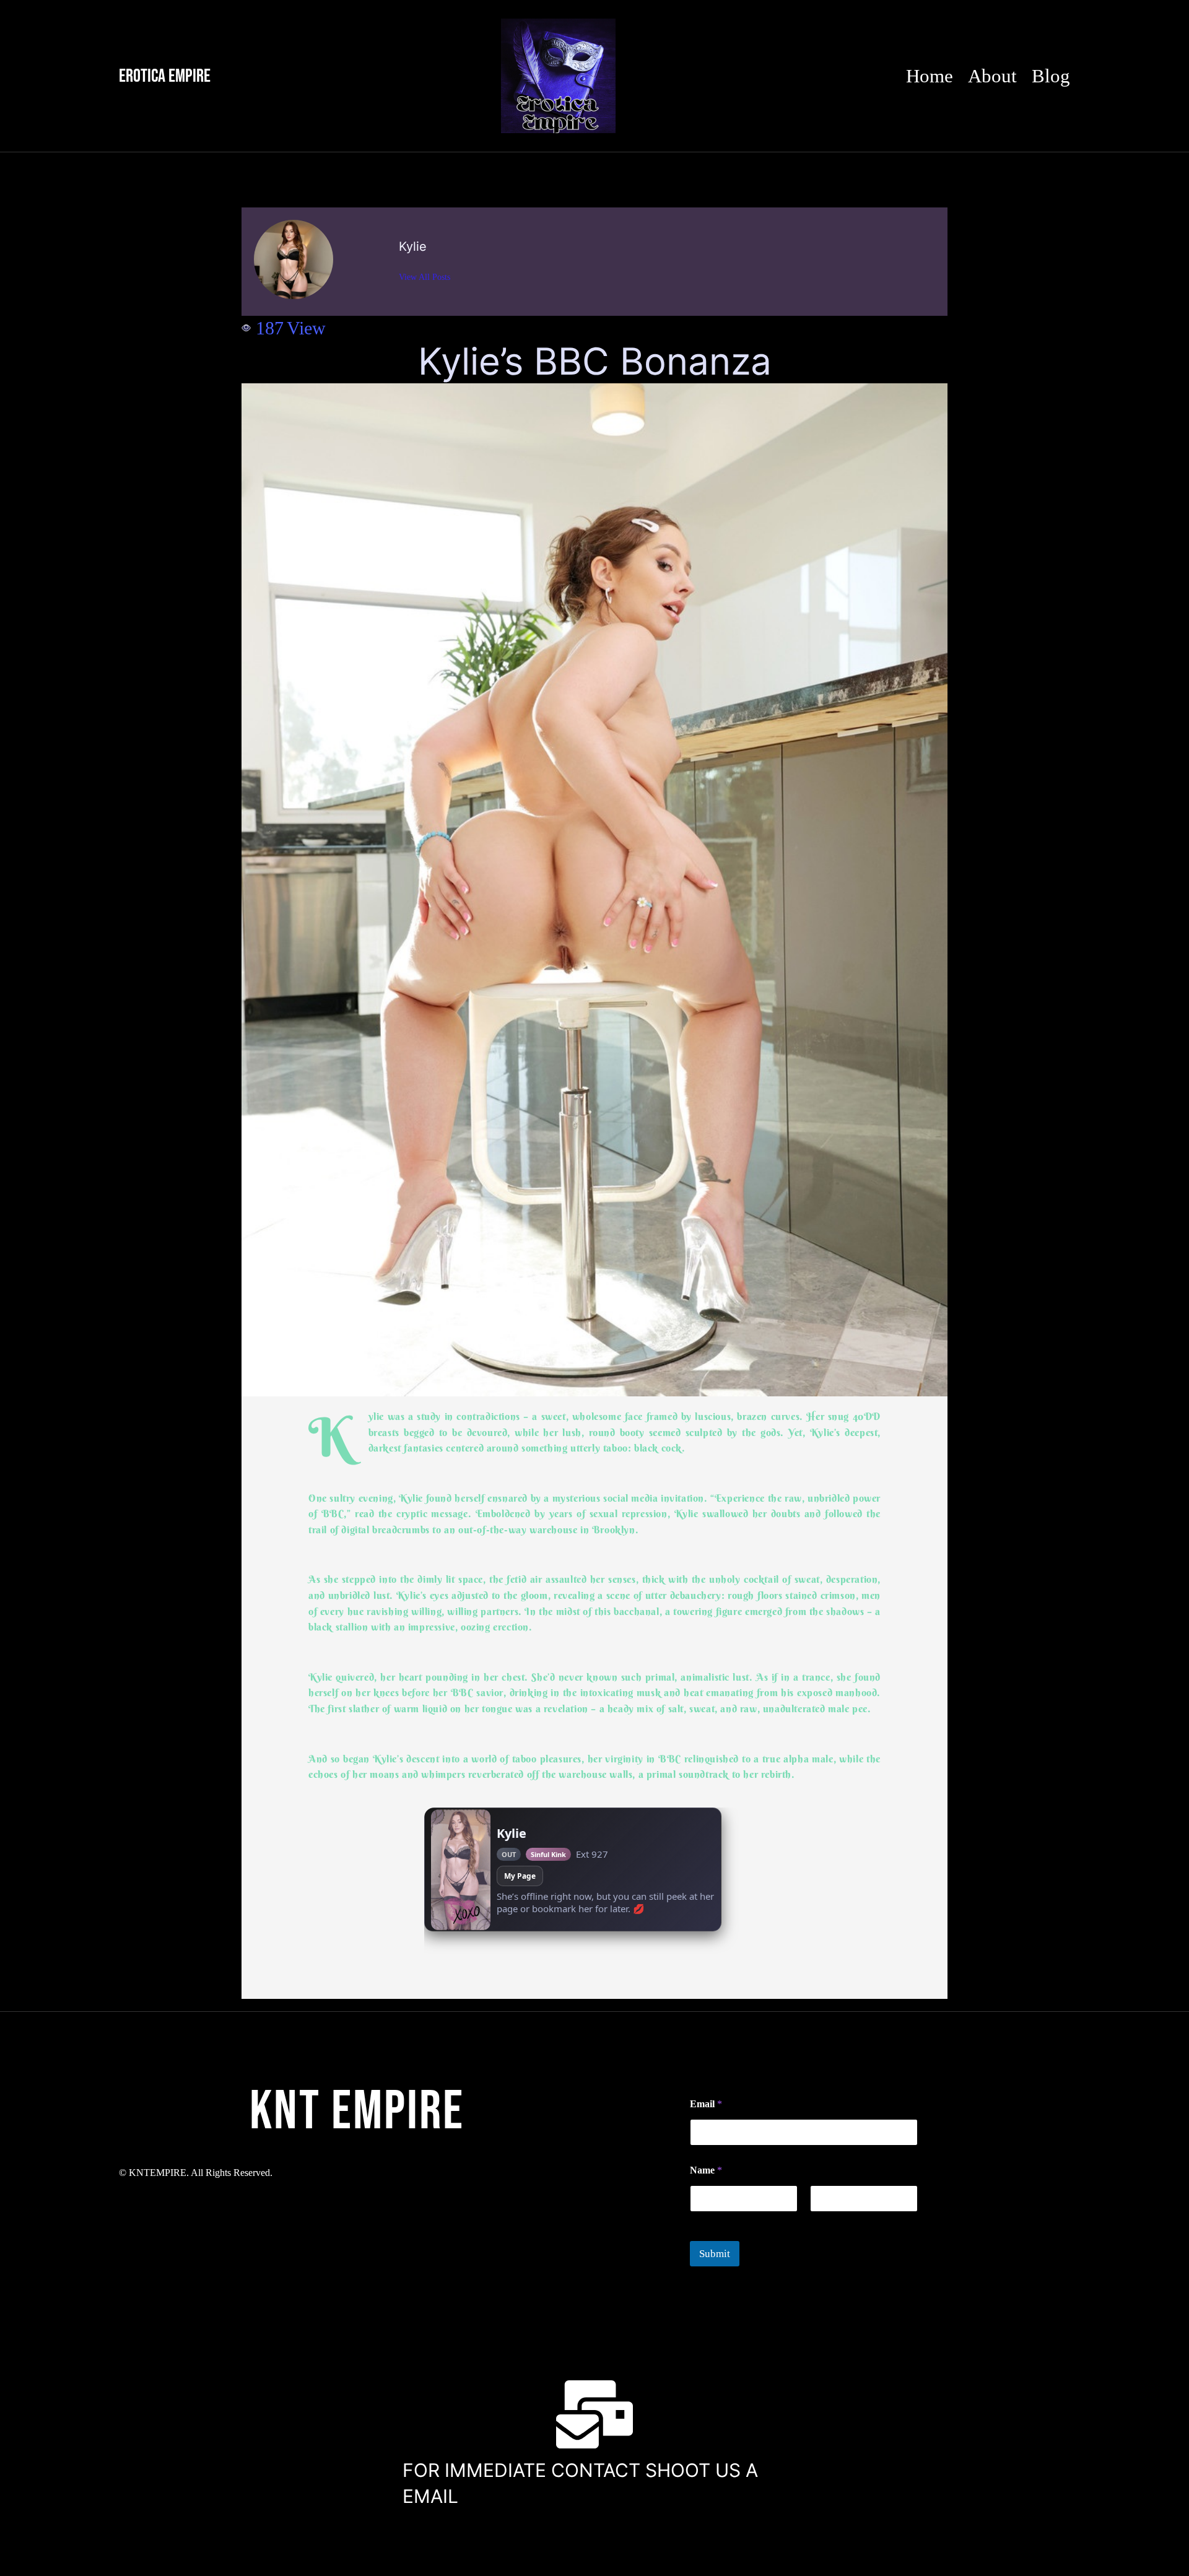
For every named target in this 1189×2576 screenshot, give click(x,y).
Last (817, 2220)
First (698, 2220)
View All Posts (425, 277)
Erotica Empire (165, 76)
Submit (715, 2254)
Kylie (413, 246)
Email (706, 2104)
